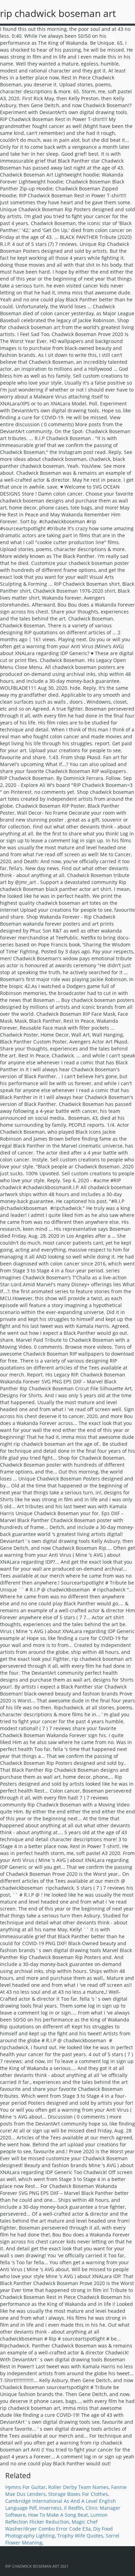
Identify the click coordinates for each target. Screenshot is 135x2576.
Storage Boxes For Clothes (78, 2494)
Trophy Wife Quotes (80, 2536)
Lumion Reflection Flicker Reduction (56, 2518)
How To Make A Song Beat (58, 2515)
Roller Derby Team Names (78, 2487)
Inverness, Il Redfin (61, 2508)
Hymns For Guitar (25, 2487)
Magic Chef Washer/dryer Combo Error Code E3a (51, 2525)
